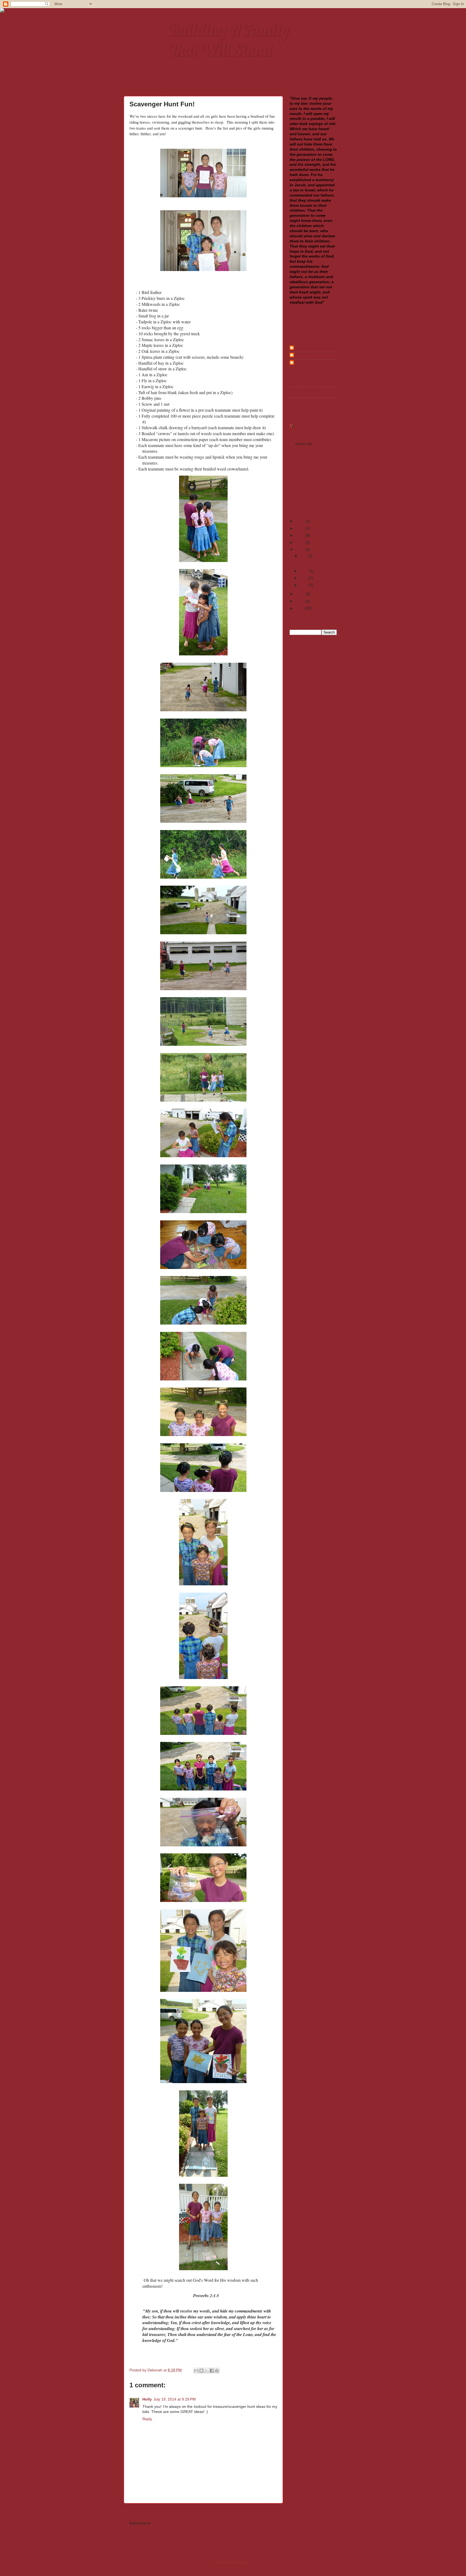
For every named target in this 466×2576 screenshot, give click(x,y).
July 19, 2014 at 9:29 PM (175, 2399)
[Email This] (196, 2371)
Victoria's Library (311, 426)
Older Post (265, 2512)
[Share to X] (207, 2371)
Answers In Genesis (307, 383)
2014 (300, 550)
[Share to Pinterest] (217, 2371)
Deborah (302, 355)
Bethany (302, 348)
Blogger (243, 2562)
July (304, 556)
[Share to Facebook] (212, 2371)
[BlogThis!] (201, 2371)
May (304, 578)
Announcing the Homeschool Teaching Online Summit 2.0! (313, 435)
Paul (299, 362)
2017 (300, 535)
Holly (147, 2399)
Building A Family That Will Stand (229, 40)
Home (205, 2512)
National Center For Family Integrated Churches (313, 403)
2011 (300, 608)
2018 (300, 528)
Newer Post (143, 2512)
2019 (300, 521)
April (304, 585)
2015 (300, 542)
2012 (300, 601)
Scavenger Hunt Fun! (317, 562)
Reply (147, 2419)
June (305, 571)
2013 (300, 594)
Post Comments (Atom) (173, 2523)
